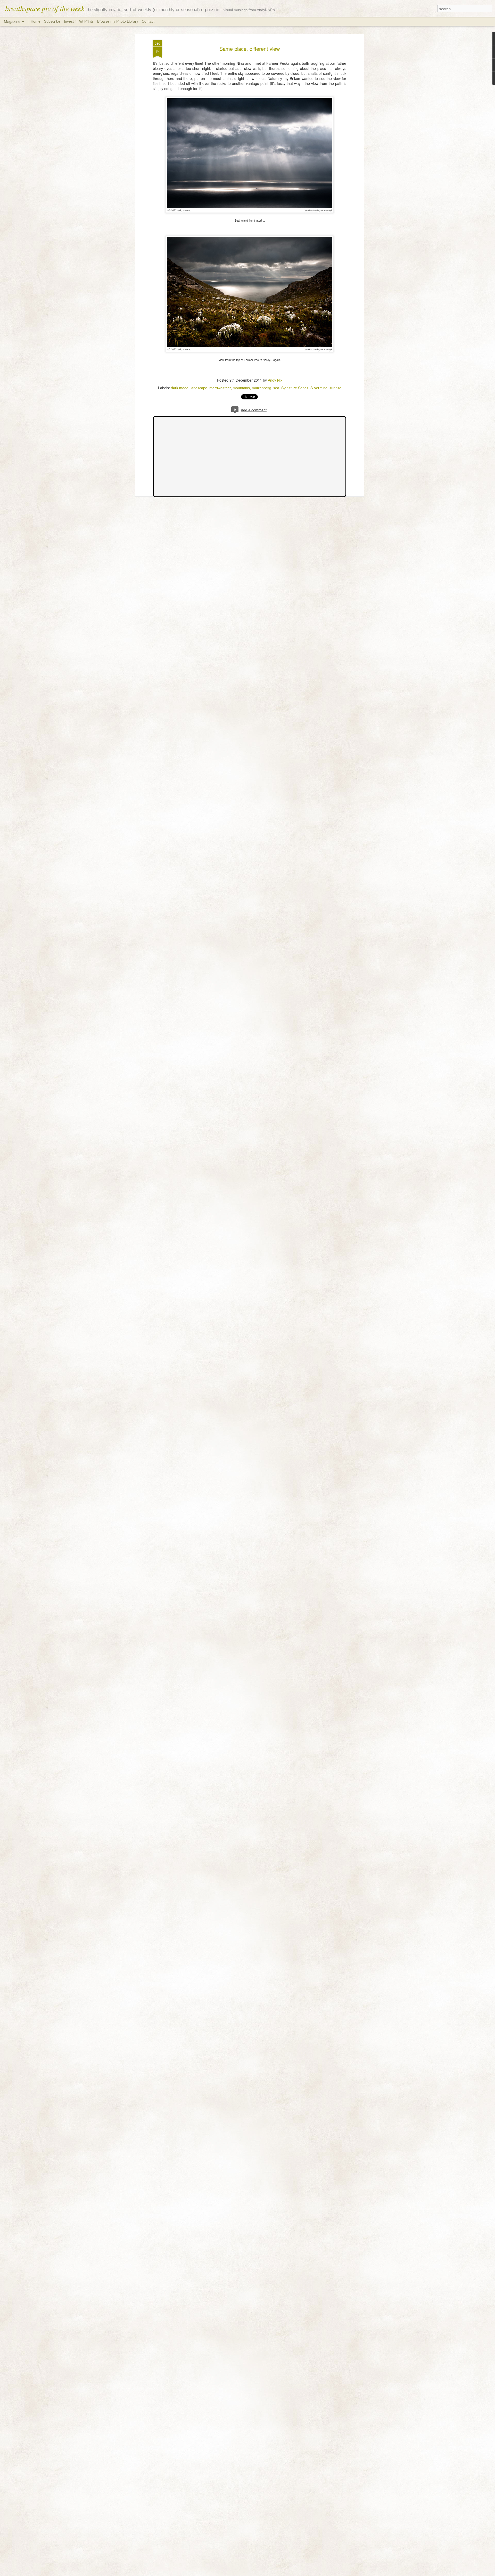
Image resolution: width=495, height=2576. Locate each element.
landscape (199, 388)
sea (276, 388)
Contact (148, 21)
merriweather (220, 388)
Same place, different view (250, 49)
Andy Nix (275, 380)
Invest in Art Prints (79, 21)
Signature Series (295, 388)
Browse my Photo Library (118, 21)
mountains (241, 388)
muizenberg (262, 388)
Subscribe (52, 21)
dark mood (180, 388)
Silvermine (319, 388)
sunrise (335, 388)
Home (36, 21)
